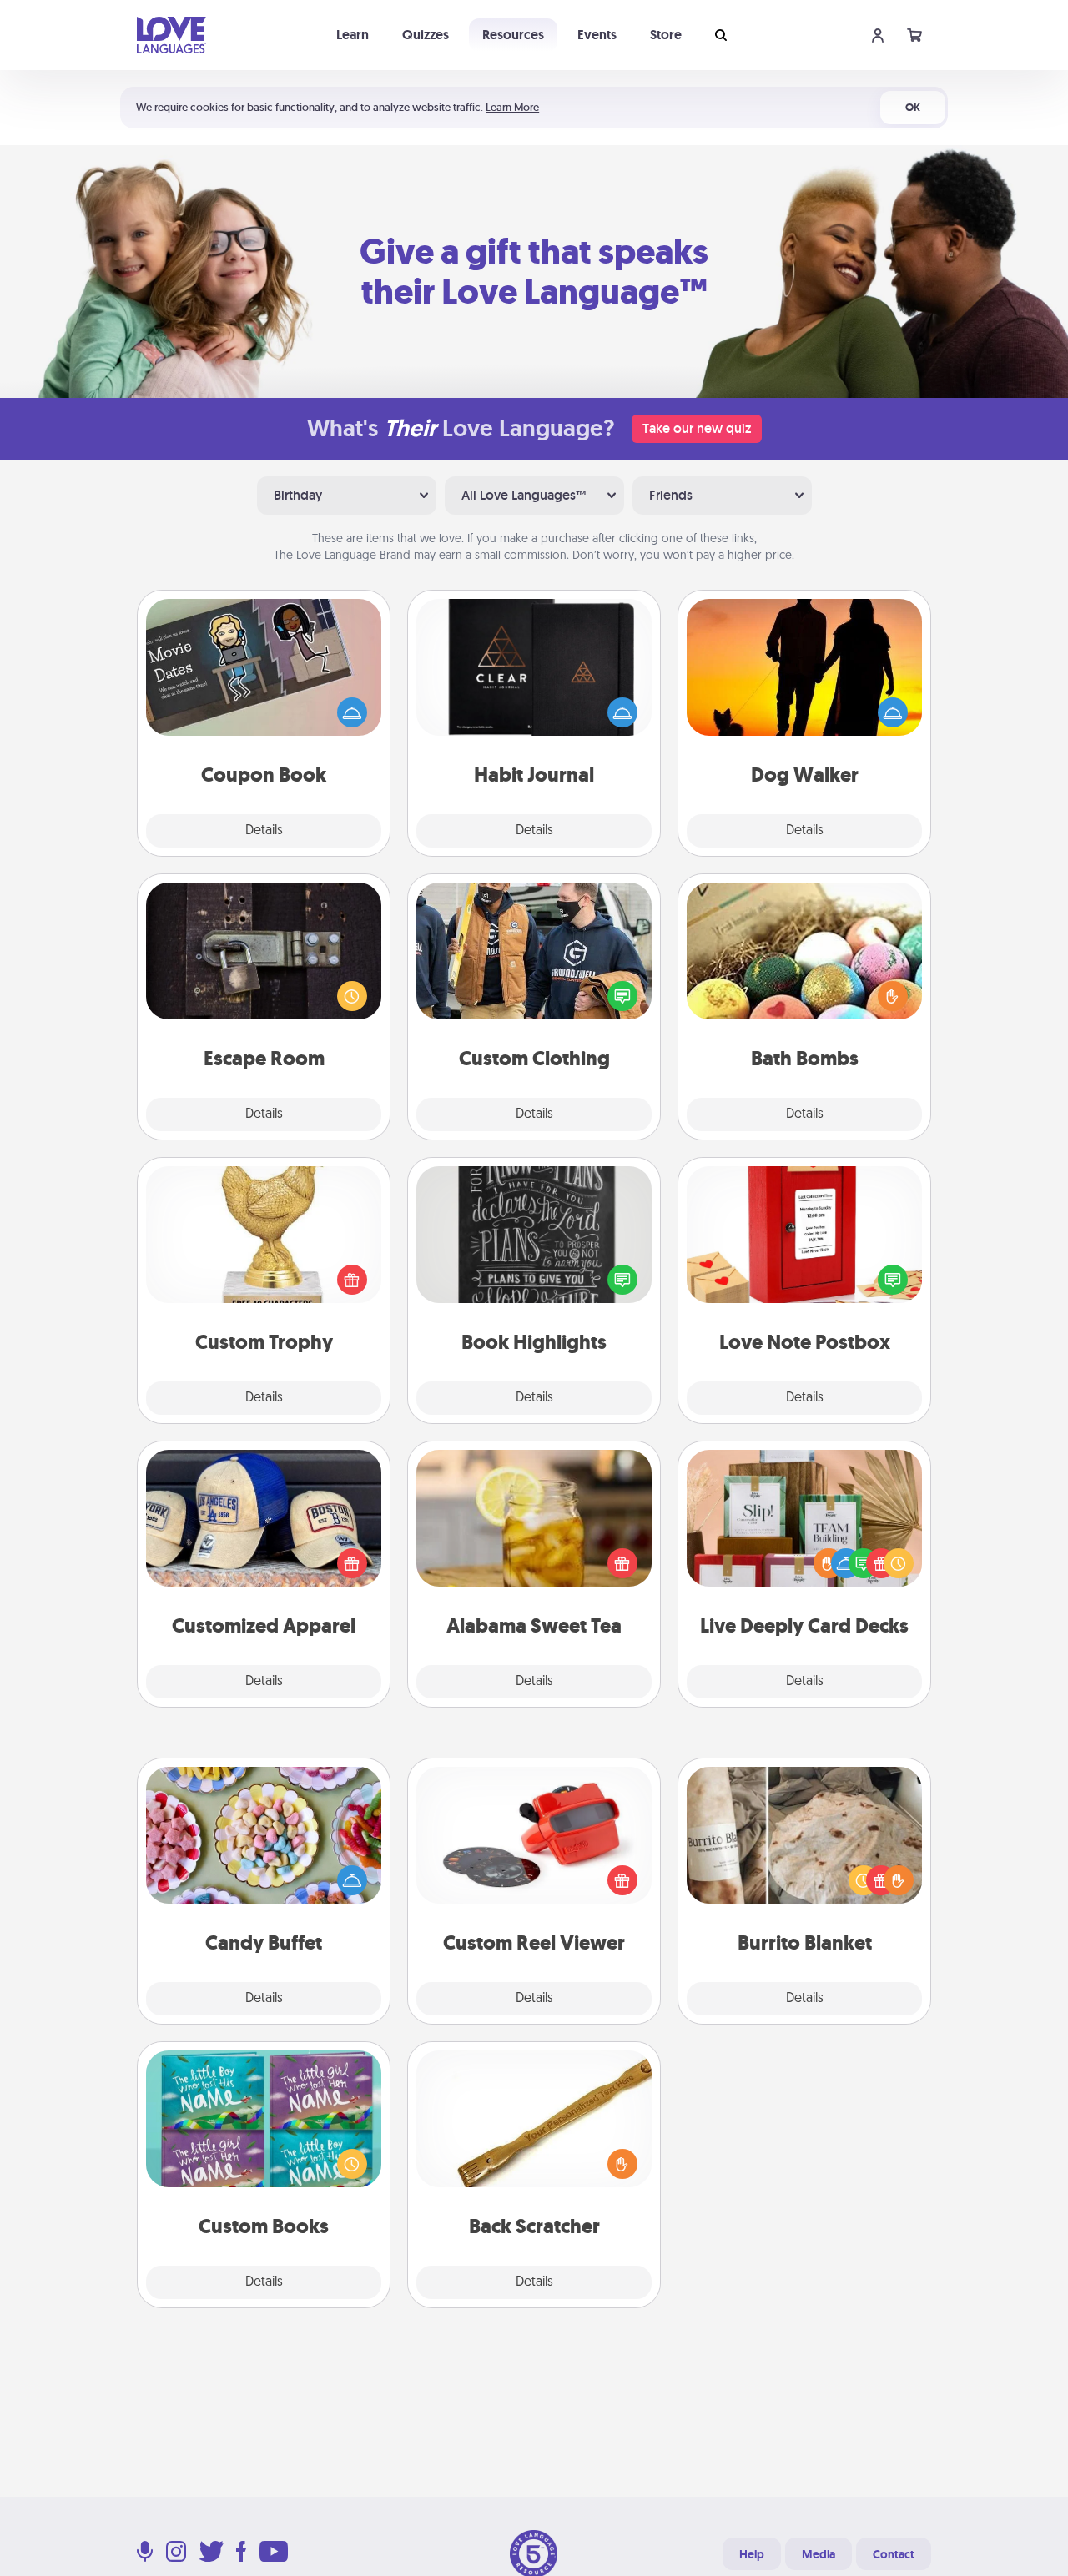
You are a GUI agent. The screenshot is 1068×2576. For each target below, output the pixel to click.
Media (819, 2554)
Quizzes (426, 35)
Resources (513, 35)
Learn (353, 35)
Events (597, 35)
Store (666, 35)
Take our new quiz (697, 428)
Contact (894, 2554)
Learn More (512, 107)
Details (264, 831)
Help (752, 2554)
